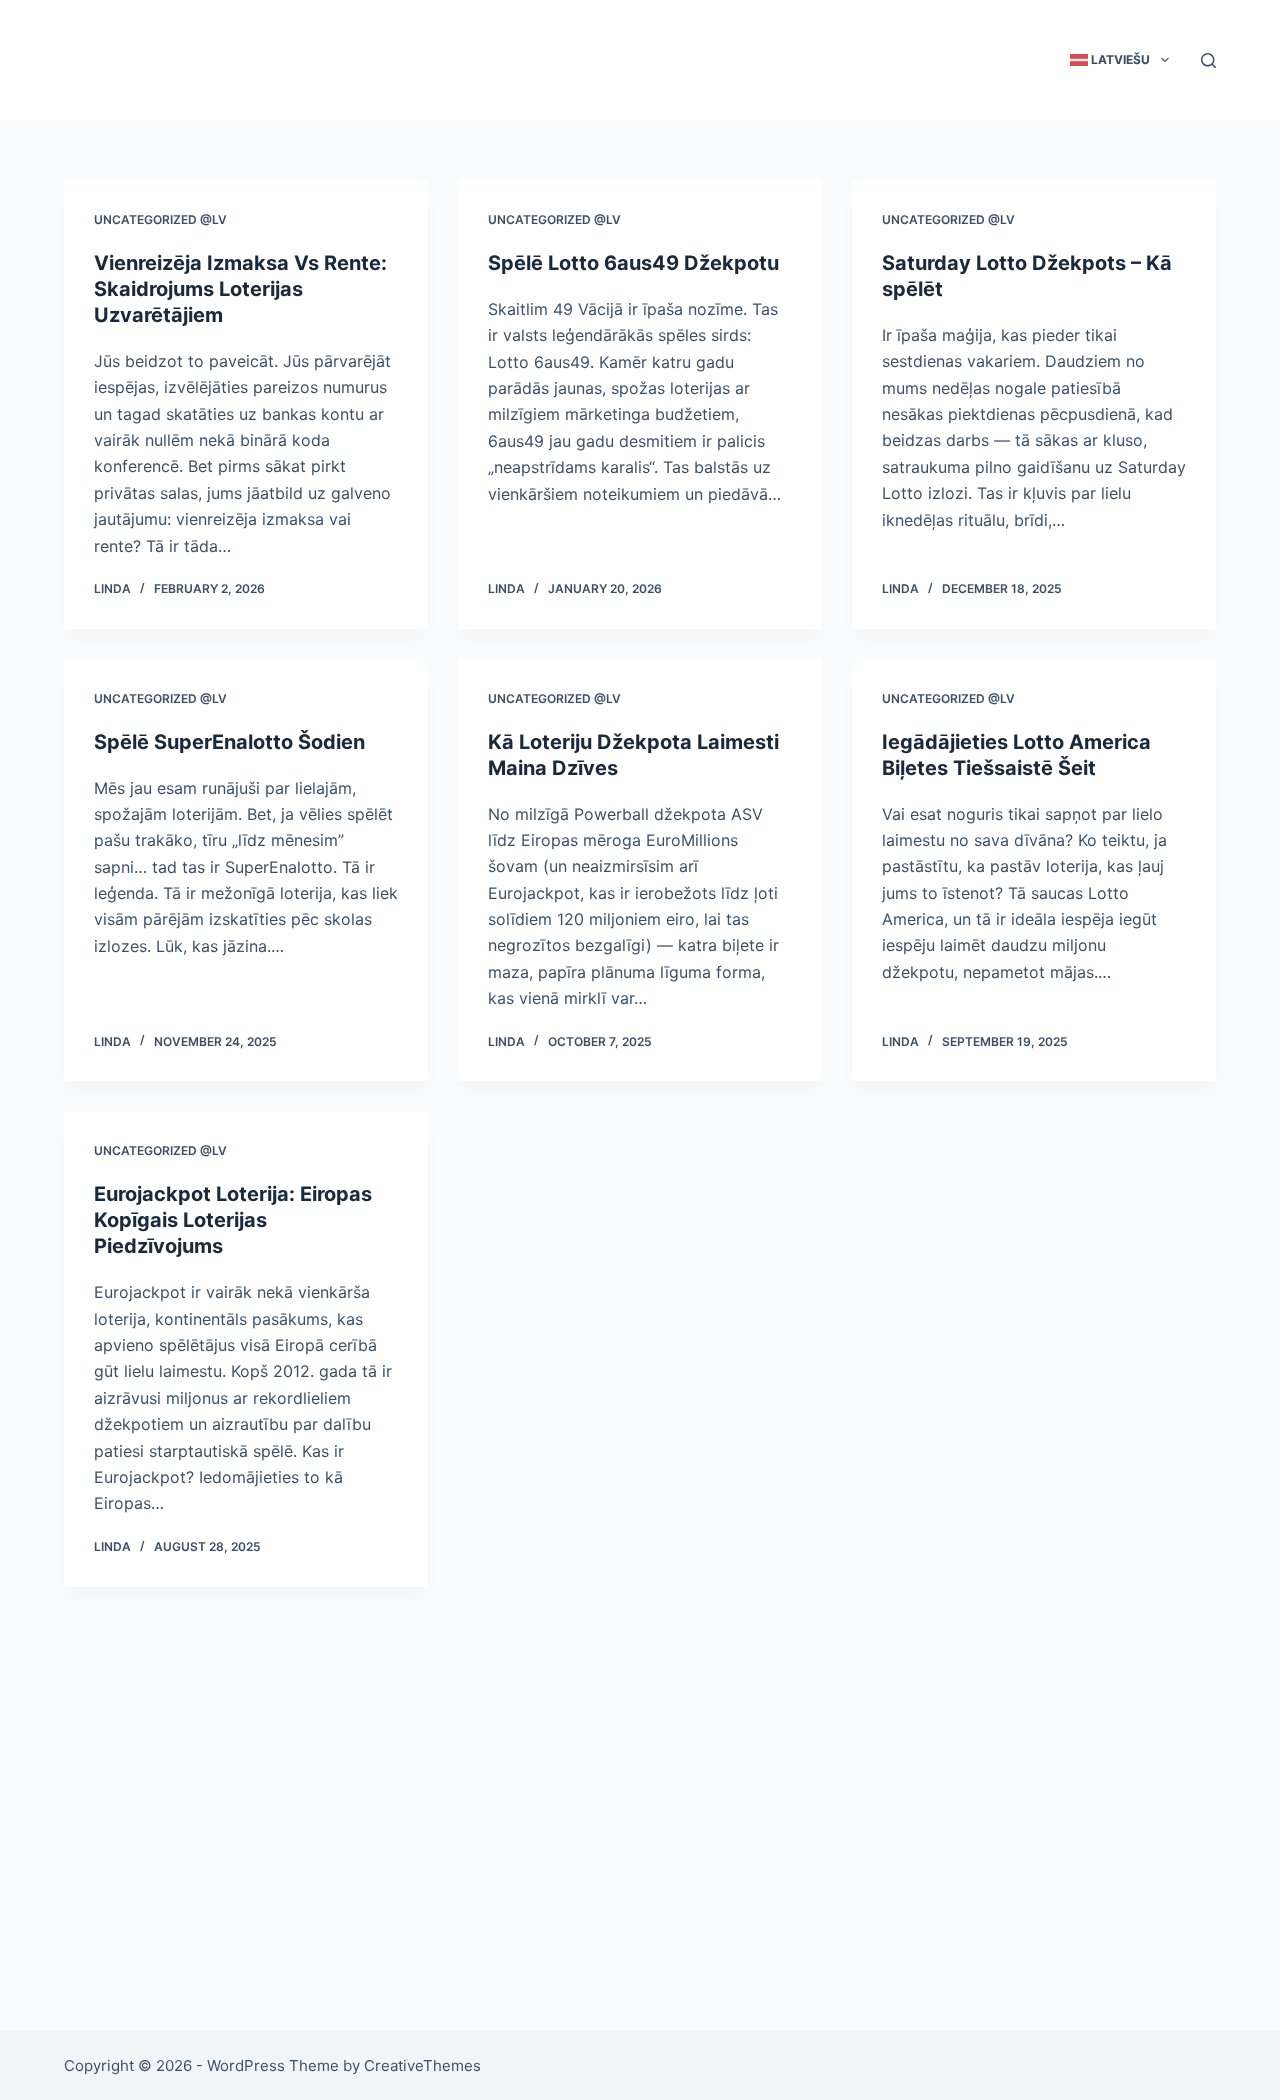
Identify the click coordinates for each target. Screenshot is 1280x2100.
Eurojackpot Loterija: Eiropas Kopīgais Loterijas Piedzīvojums (233, 1220)
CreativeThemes (422, 2065)
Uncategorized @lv (160, 219)
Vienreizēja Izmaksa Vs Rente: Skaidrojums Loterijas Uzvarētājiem (240, 289)
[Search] (1208, 60)
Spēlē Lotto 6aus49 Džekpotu (633, 263)
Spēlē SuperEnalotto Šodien (229, 742)
